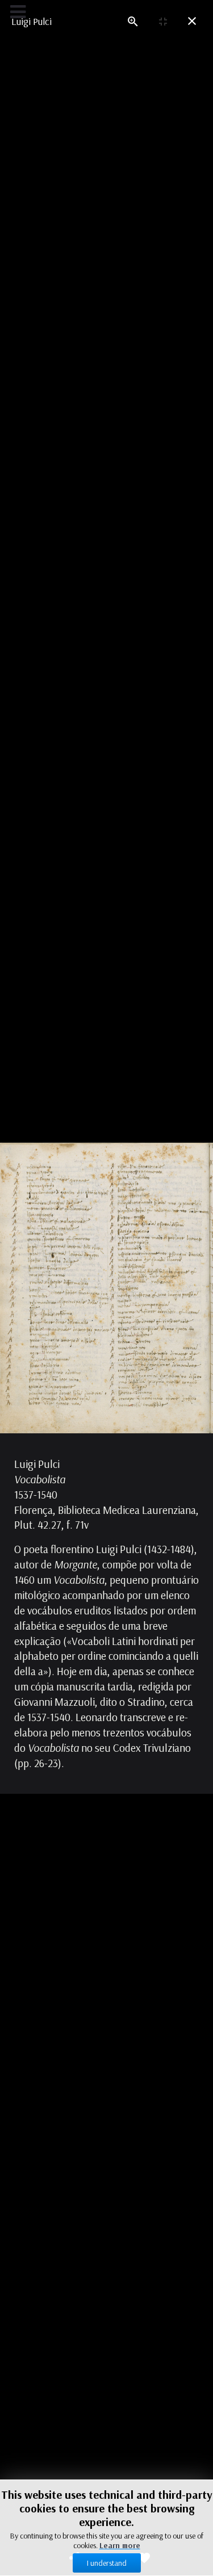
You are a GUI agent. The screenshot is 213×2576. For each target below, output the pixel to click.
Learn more (120, 2545)
